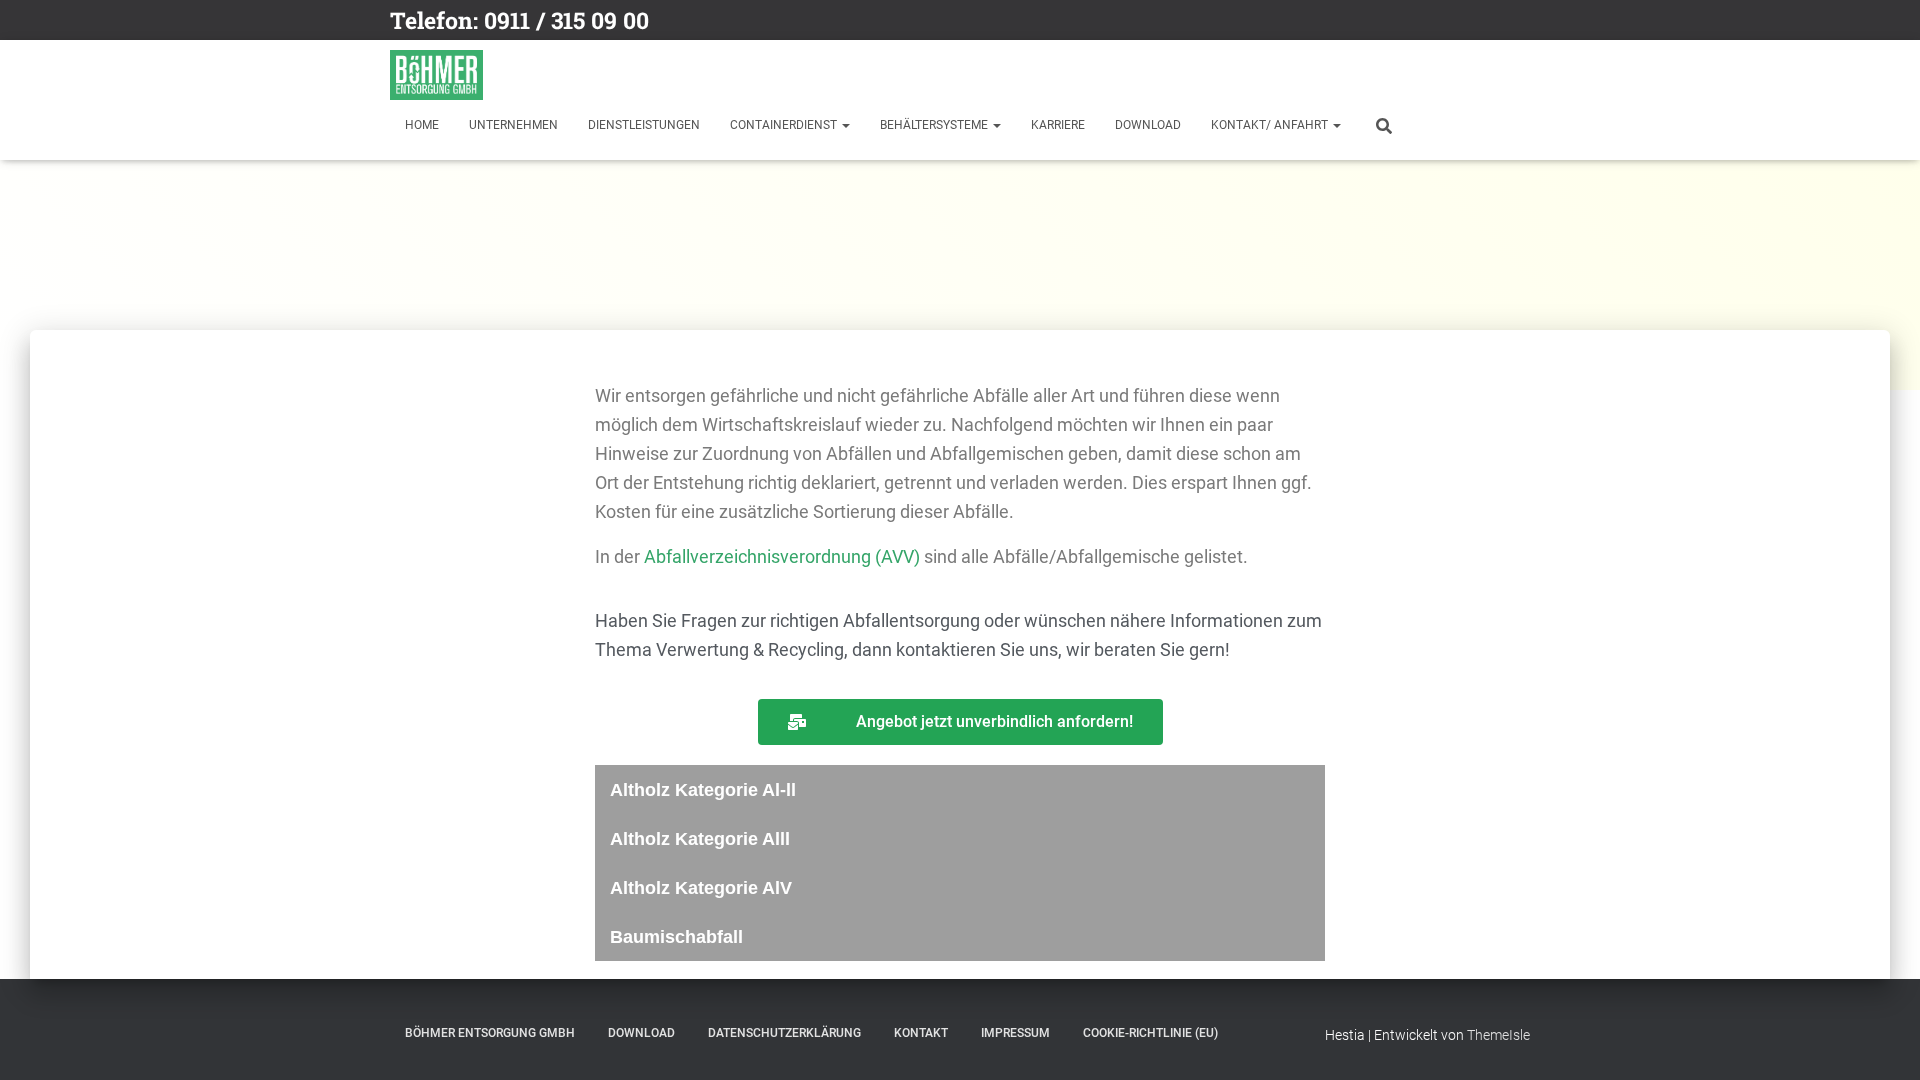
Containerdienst (785, 125)
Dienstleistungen (644, 125)
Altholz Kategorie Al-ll (703, 790)
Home (422, 125)
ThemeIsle (1498, 1035)
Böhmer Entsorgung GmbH (490, 1033)
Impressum (1015, 1033)
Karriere (1058, 125)
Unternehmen (513, 125)
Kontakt (921, 1033)
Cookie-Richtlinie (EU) (1150, 1033)
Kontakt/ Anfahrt (1271, 125)
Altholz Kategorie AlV (701, 888)
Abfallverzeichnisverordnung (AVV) (782, 556)
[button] (960, 789)
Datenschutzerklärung (784, 1033)
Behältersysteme (935, 125)
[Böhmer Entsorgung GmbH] (436, 75)
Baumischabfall (676, 937)
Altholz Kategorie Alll (700, 839)
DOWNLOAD (1148, 125)
